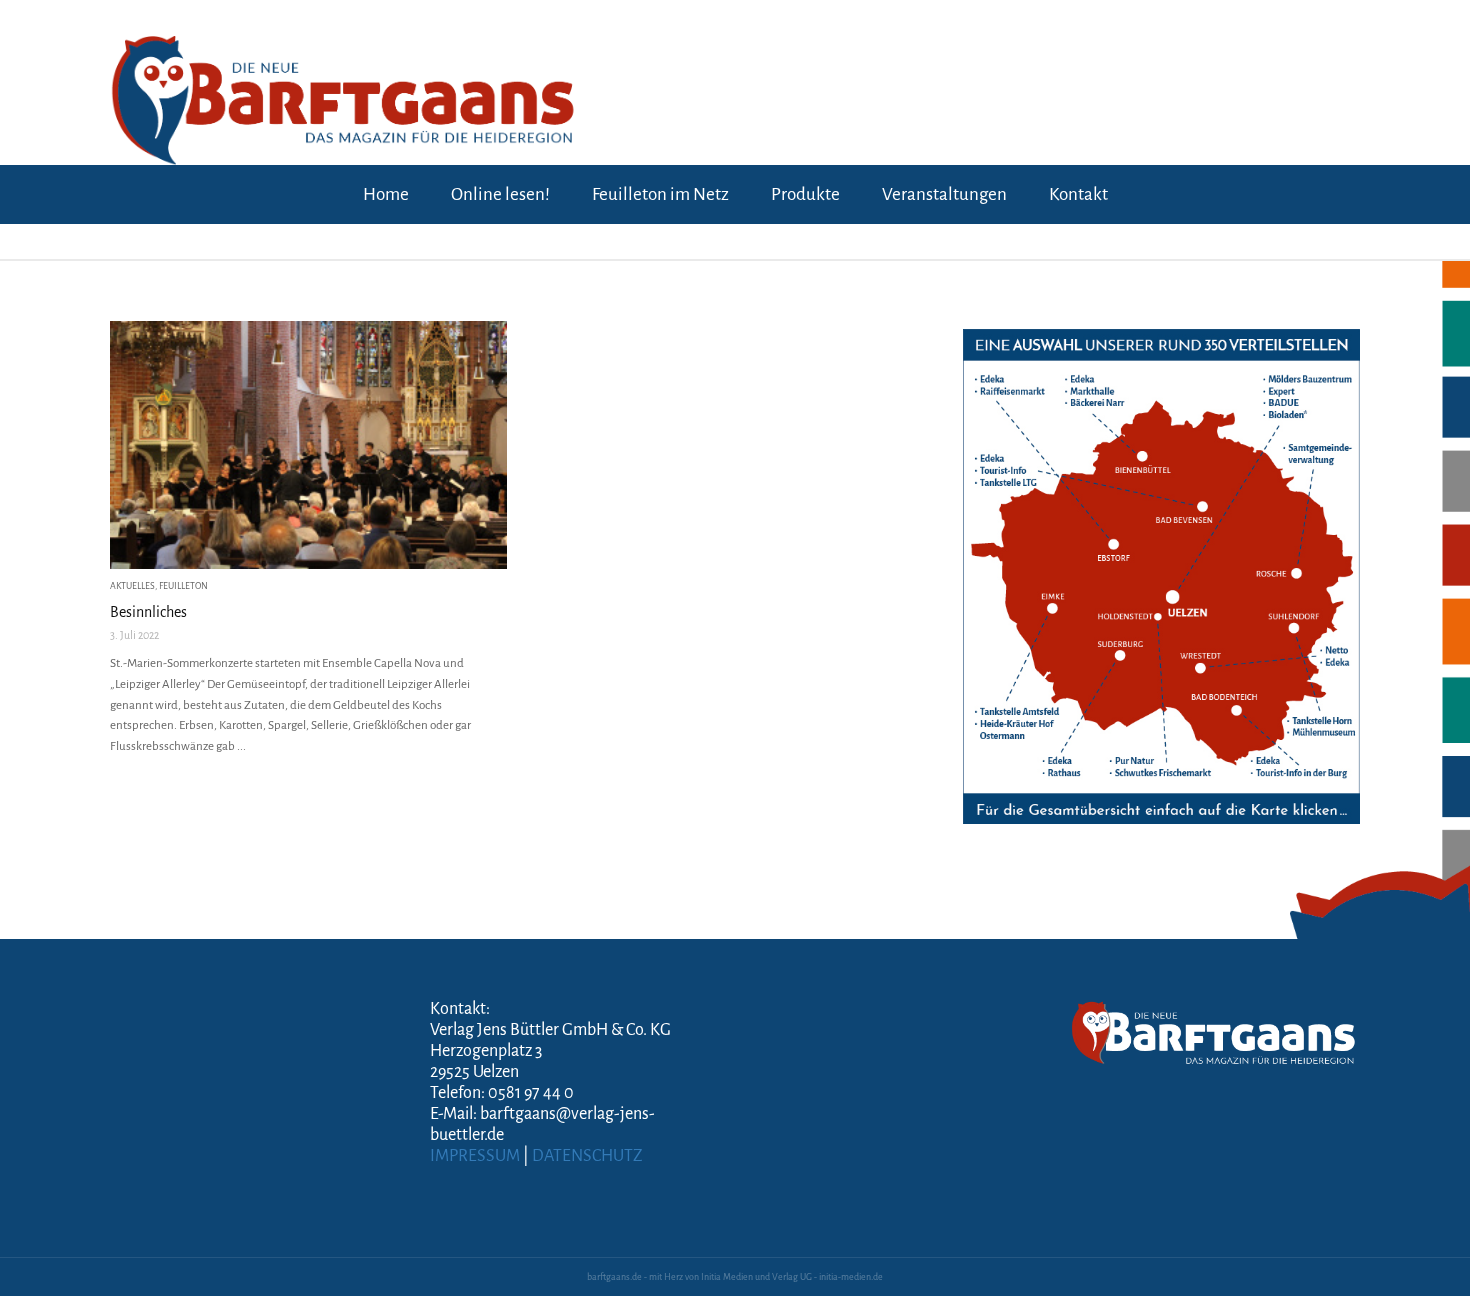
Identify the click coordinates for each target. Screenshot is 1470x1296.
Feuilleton (183, 586)
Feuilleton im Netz (660, 194)
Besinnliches (148, 612)
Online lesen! (500, 194)
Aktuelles (132, 586)
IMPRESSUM (475, 1156)
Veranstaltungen (944, 194)
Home (386, 194)
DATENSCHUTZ (587, 1156)
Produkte (805, 194)
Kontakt (1078, 194)
